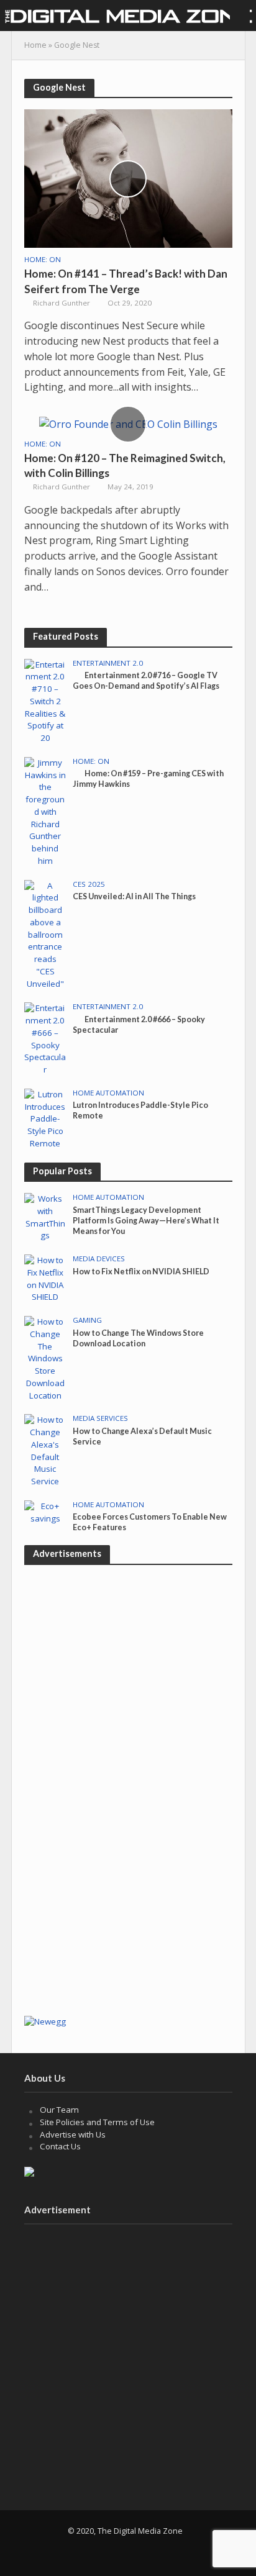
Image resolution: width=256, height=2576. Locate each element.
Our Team (59, 2110)
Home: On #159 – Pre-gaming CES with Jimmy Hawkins (148, 779)
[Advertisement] (128, 1875)
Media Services (100, 1418)
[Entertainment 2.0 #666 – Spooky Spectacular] (46, 1038)
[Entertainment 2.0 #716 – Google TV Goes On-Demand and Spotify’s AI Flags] (46, 701)
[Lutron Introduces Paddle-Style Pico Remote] (46, 1118)
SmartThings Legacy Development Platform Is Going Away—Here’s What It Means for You (146, 1221)
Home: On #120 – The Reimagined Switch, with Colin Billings (125, 465)
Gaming (87, 1320)
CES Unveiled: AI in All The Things (134, 896)
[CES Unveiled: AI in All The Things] (46, 934)
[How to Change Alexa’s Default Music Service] (46, 1450)
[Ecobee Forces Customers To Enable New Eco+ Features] (46, 1512)
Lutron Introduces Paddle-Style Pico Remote (140, 1110)
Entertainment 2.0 (108, 663)
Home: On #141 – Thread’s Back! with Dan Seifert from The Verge (126, 281)
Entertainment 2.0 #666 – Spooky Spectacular (139, 1025)
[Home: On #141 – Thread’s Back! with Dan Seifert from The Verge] (128, 178)
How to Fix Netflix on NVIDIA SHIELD (141, 1272)
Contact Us (60, 2146)
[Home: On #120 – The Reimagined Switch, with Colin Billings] (128, 424)
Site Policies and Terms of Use (97, 2122)
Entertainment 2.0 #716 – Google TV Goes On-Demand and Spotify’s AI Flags (146, 681)
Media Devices (99, 1259)
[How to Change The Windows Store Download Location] (46, 1358)
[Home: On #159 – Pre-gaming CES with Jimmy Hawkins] (46, 811)
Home (35, 45)
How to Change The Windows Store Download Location (138, 1338)
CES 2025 (89, 884)
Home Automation (108, 1093)
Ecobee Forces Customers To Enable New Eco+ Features (150, 1522)
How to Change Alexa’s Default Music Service (142, 1436)
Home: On (43, 260)
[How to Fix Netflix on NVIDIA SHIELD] (46, 1278)
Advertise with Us (73, 2134)
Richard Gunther (62, 303)
